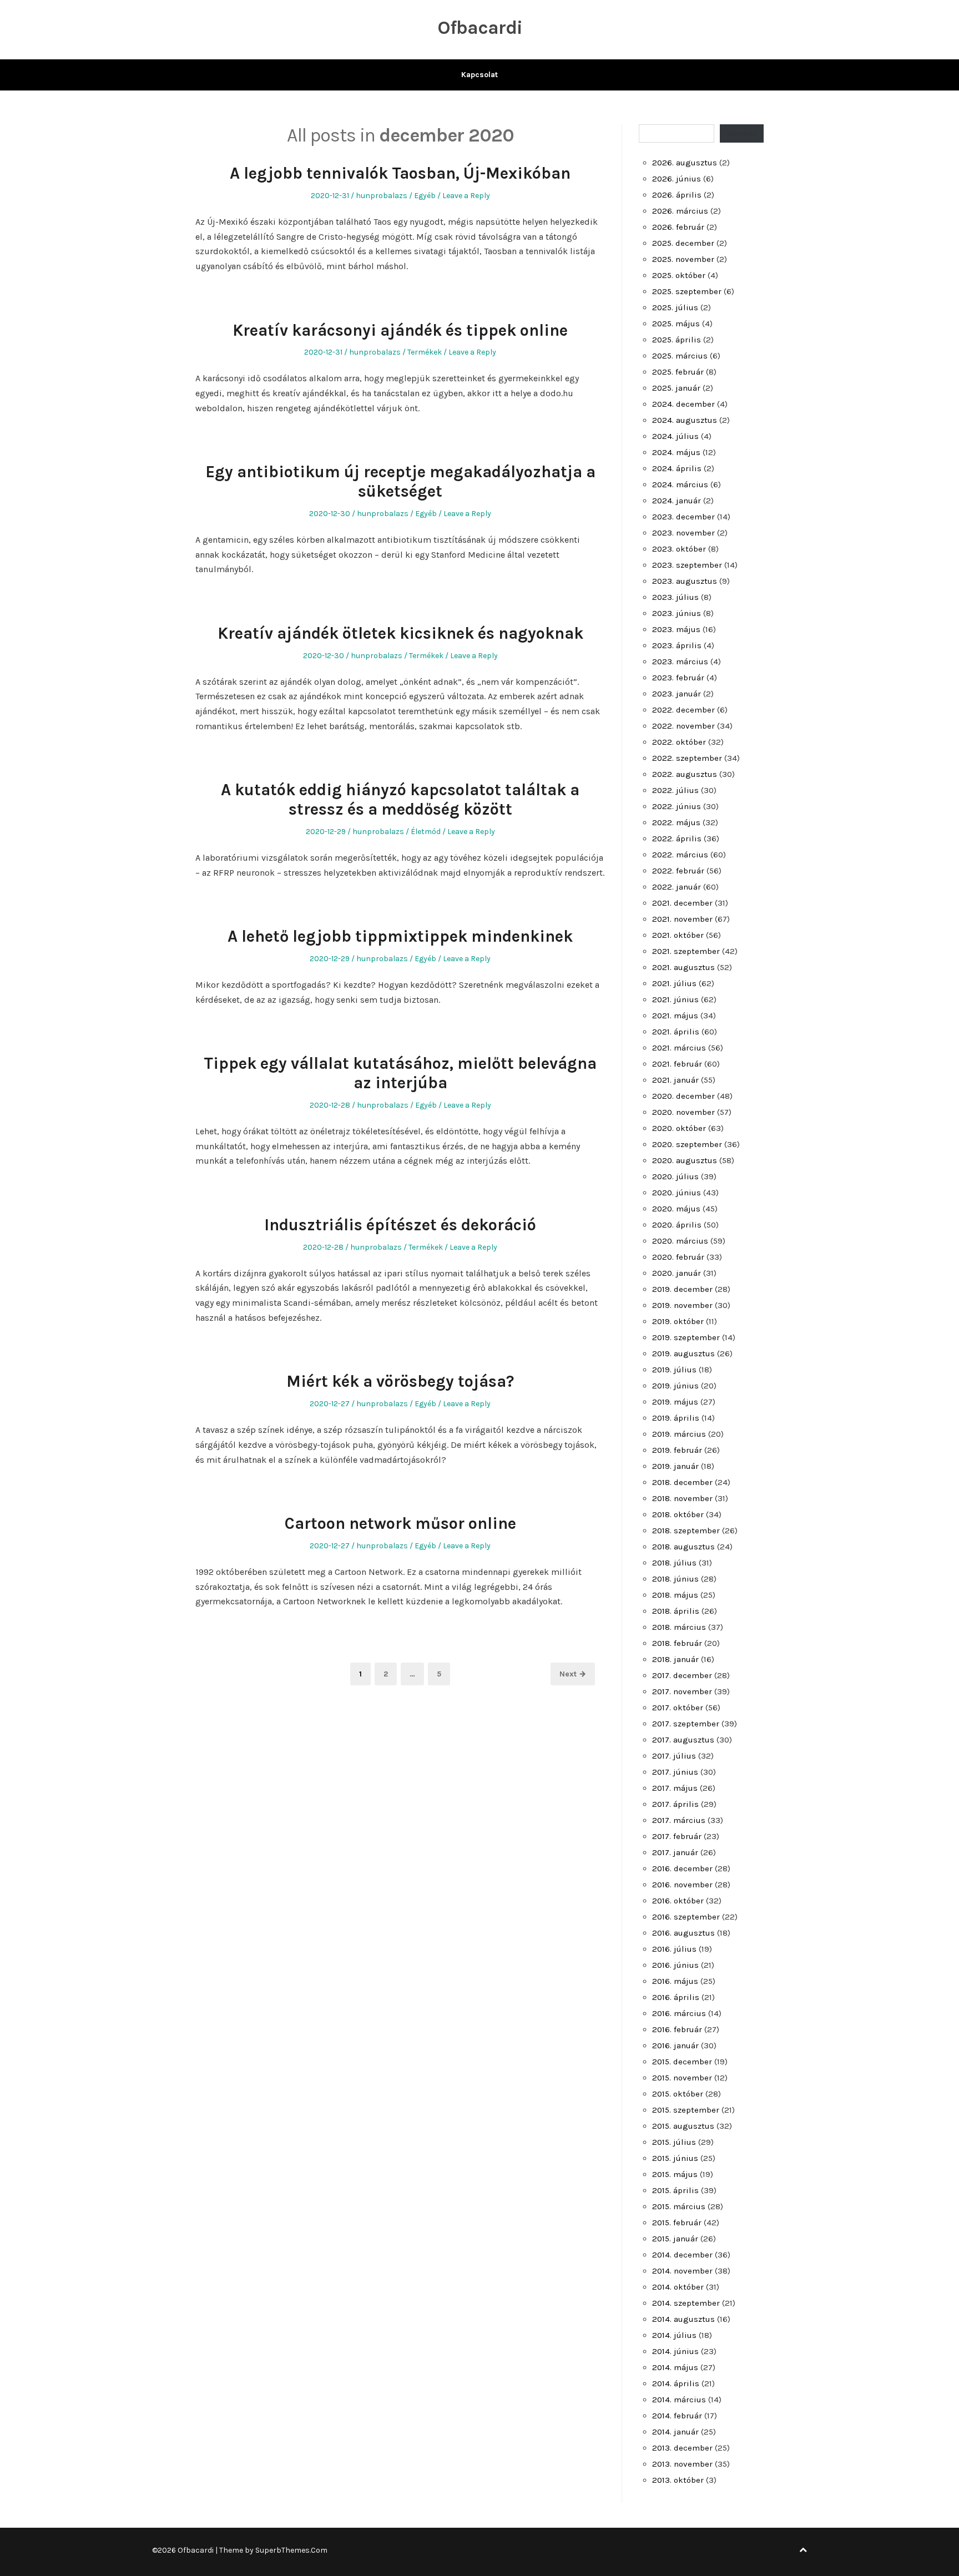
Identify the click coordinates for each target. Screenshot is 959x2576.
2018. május (675, 1595)
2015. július (674, 2142)
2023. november (683, 533)
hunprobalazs (382, 196)
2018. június (675, 1579)
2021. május (675, 1016)
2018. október (678, 1514)
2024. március (680, 484)
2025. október (679, 275)
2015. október (678, 2094)
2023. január (677, 694)
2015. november (682, 2078)
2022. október (679, 742)
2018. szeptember (686, 1531)
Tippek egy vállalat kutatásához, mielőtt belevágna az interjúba (400, 1073)
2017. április (675, 1804)
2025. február (678, 372)
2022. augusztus (685, 774)
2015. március (679, 2206)
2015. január (675, 2239)
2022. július (675, 790)
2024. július (675, 436)
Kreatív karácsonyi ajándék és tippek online (400, 330)
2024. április (677, 468)
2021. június (675, 999)
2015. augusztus (683, 2126)
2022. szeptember (687, 758)
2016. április (676, 1997)
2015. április (675, 2190)
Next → (573, 1674)
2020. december (683, 1096)
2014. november (682, 2271)
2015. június (675, 2158)
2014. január (675, 2432)
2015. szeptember (686, 2110)
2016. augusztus (683, 1933)
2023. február (678, 678)
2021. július (674, 983)
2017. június (675, 1772)
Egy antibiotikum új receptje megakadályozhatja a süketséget (400, 481)
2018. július (674, 1563)
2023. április (677, 645)
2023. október (679, 549)
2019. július (674, 1370)
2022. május (676, 822)
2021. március (679, 1048)
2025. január (676, 388)
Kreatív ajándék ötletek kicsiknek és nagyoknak (400, 633)
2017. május (675, 1788)
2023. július (675, 597)
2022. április (677, 839)
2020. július (675, 1176)
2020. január (677, 1273)
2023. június (677, 613)
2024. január (677, 501)
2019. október (678, 1321)
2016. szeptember (686, 1917)
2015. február (677, 2223)
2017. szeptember (686, 1724)
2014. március (679, 2400)
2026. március (680, 211)
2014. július (674, 2335)
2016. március (679, 2013)
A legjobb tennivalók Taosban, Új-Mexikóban (400, 173)
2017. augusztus (683, 1740)
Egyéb (425, 196)
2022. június (677, 806)
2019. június (675, 1386)
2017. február (677, 1836)
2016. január (675, 2045)
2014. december (682, 2255)
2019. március (679, 1434)
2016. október (678, 1901)
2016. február (677, 2029)
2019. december (682, 1289)
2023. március (680, 661)
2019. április (676, 1418)
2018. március (679, 1627)
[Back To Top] (803, 2550)
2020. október (679, 1128)
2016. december (682, 1868)
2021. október (678, 935)
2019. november (682, 1305)
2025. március (680, 356)
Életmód (426, 832)
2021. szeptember (686, 951)
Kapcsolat (479, 75)
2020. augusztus (685, 1160)
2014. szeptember (686, 2303)
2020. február (678, 1257)
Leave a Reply (466, 196)
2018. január (675, 1659)
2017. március (679, 1820)
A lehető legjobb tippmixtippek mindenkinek (400, 936)
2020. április (677, 1225)
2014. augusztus (683, 2319)
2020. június (677, 1193)
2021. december (682, 903)
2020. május (676, 1209)
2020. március (680, 1241)
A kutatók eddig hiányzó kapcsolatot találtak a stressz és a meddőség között (400, 799)
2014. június (675, 2351)
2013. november (682, 2464)
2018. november (682, 1498)
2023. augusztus (685, 581)
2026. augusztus (685, 163)
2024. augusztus (685, 420)
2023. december (683, 517)
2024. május (676, 452)
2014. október (678, 2287)
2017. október (678, 1708)
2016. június (675, 1965)
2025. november (683, 259)
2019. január (675, 1466)
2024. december (683, 404)
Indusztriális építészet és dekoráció (400, 1225)
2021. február (677, 1064)
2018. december (682, 1482)
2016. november (682, 1885)
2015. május (675, 2174)
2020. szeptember (687, 1144)
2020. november (683, 1112)
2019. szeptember (686, 1337)
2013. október (678, 2480)
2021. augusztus (683, 967)
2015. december (682, 2062)
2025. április (677, 340)
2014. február (677, 2416)
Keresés (742, 133)
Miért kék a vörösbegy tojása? (400, 1381)
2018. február (677, 1643)
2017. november (682, 1691)
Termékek (425, 352)
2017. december (682, 1675)
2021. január (675, 1080)
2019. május (675, 1402)
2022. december (683, 710)
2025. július (675, 307)
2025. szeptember (687, 291)
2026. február (678, 227)
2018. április (676, 1611)
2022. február (678, 871)
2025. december (683, 243)
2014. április (676, 2383)
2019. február (677, 1450)
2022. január (677, 887)
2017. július (674, 1756)
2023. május (676, 629)
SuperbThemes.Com (291, 2550)
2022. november (683, 726)
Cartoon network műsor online (400, 1523)
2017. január (675, 1852)
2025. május (676, 324)
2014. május (675, 2367)
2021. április (676, 1032)
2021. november (682, 919)
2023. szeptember (687, 565)
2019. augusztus (683, 1353)
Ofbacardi (480, 28)
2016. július (674, 1949)
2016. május (675, 1981)
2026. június (677, 179)
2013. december (682, 2448)
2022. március (680, 855)
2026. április (677, 195)
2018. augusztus (683, 1547)
